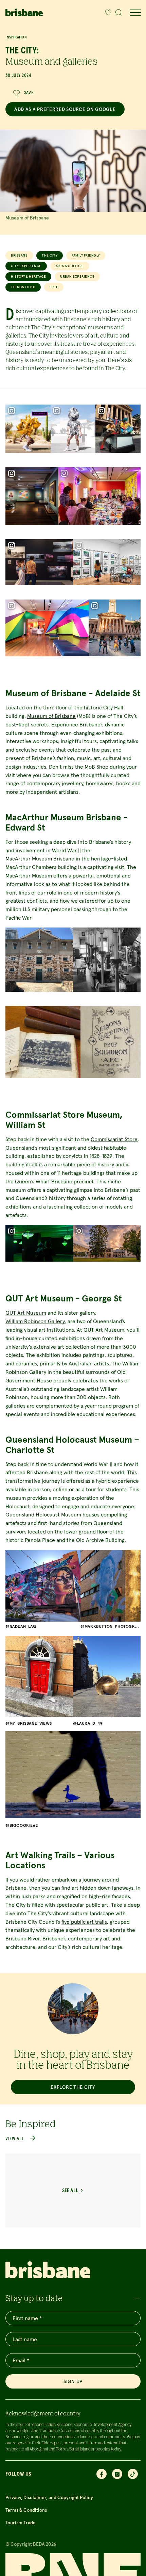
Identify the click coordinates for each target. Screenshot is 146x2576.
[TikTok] (133, 2474)
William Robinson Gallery (35, 1321)
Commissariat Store (114, 1139)
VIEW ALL (15, 2139)
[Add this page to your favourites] (108, 13)
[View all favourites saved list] (107, 13)
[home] (24, 12)
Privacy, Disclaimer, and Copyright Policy (49, 2497)
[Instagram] (117, 2474)
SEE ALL (70, 2191)
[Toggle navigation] (135, 13)
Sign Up (73, 2381)
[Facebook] (102, 2474)
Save (29, 93)
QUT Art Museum (26, 1313)
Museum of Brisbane (51, 716)
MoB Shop (96, 767)
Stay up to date (34, 2298)
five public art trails (84, 1922)
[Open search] (119, 13)
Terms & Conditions (26, 2510)
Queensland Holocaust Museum (43, 1514)
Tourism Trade (21, 2523)
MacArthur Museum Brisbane (40, 858)
